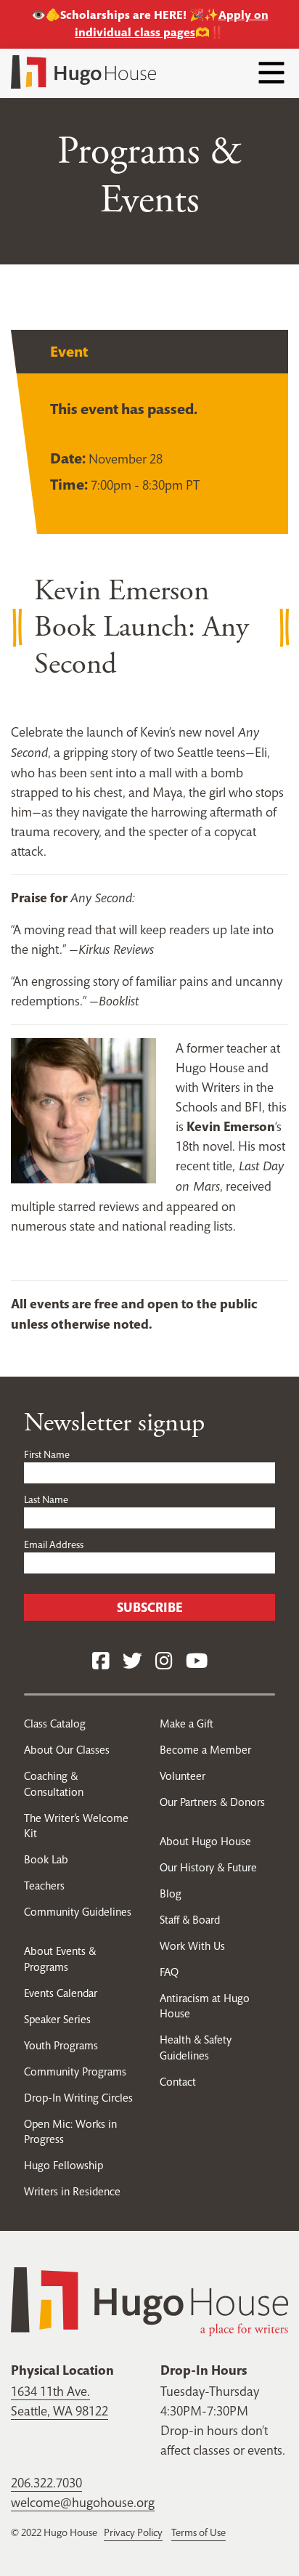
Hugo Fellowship (64, 2165)
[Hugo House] (149, 2300)
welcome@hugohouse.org (83, 2502)
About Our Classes (67, 1750)
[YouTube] (197, 1662)
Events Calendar (61, 1993)
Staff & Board (190, 1920)
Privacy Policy (133, 2532)
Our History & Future (208, 1867)
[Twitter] (132, 1662)
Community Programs (75, 2071)
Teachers (44, 1886)
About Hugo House (205, 1841)
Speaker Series (57, 2019)
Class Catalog (55, 1724)
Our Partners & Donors (212, 1802)
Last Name (46, 1499)
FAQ (169, 1972)
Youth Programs (61, 2045)
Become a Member (205, 1750)
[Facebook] (101, 1662)
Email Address (54, 1544)
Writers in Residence (72, 2191)
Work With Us (192, 1946)
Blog (171, 1893)
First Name (47, 1454)
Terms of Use (198, 2532)
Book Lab (46, 1859)
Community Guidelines (78, 1912)
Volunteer (183, 1776)
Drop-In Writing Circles (78, 2098)
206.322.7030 (46, 2483)
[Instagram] (164, 1662)
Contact (178, 2082)
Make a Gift (187, 1724)
